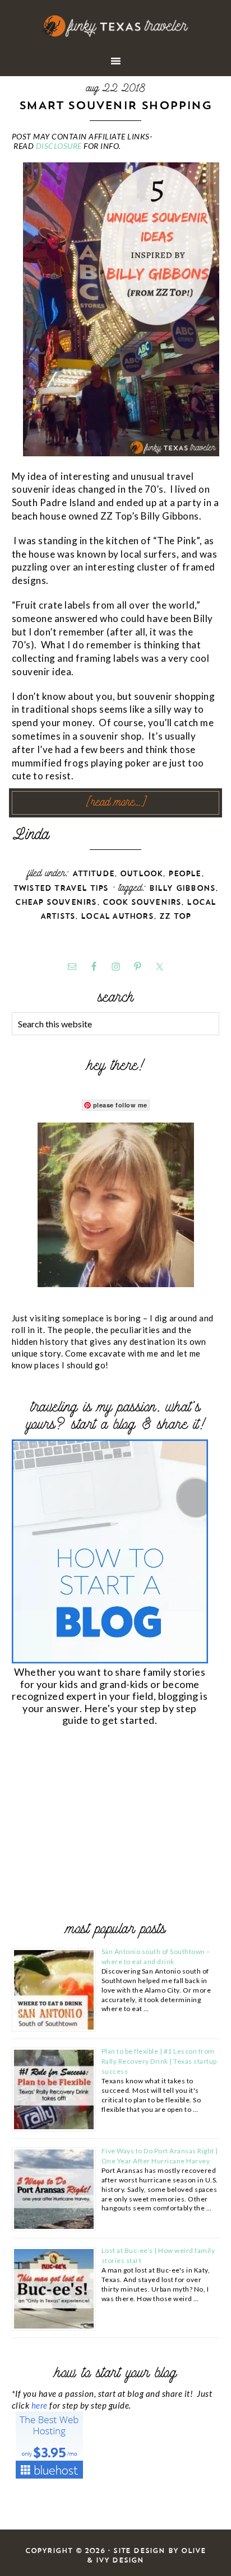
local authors (117, 916)
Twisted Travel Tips (61, 888)
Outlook (141, 874)
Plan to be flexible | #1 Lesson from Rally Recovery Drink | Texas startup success (159, 2061)
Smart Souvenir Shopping (115, 105)
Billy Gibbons (183, 888)
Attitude (93, 874)
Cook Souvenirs (142, 902)
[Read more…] (116, 803)
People (184, 874)
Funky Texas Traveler (116, 26)
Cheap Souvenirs (56, 902)
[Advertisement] (96, 1826)
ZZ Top (175, 916)
